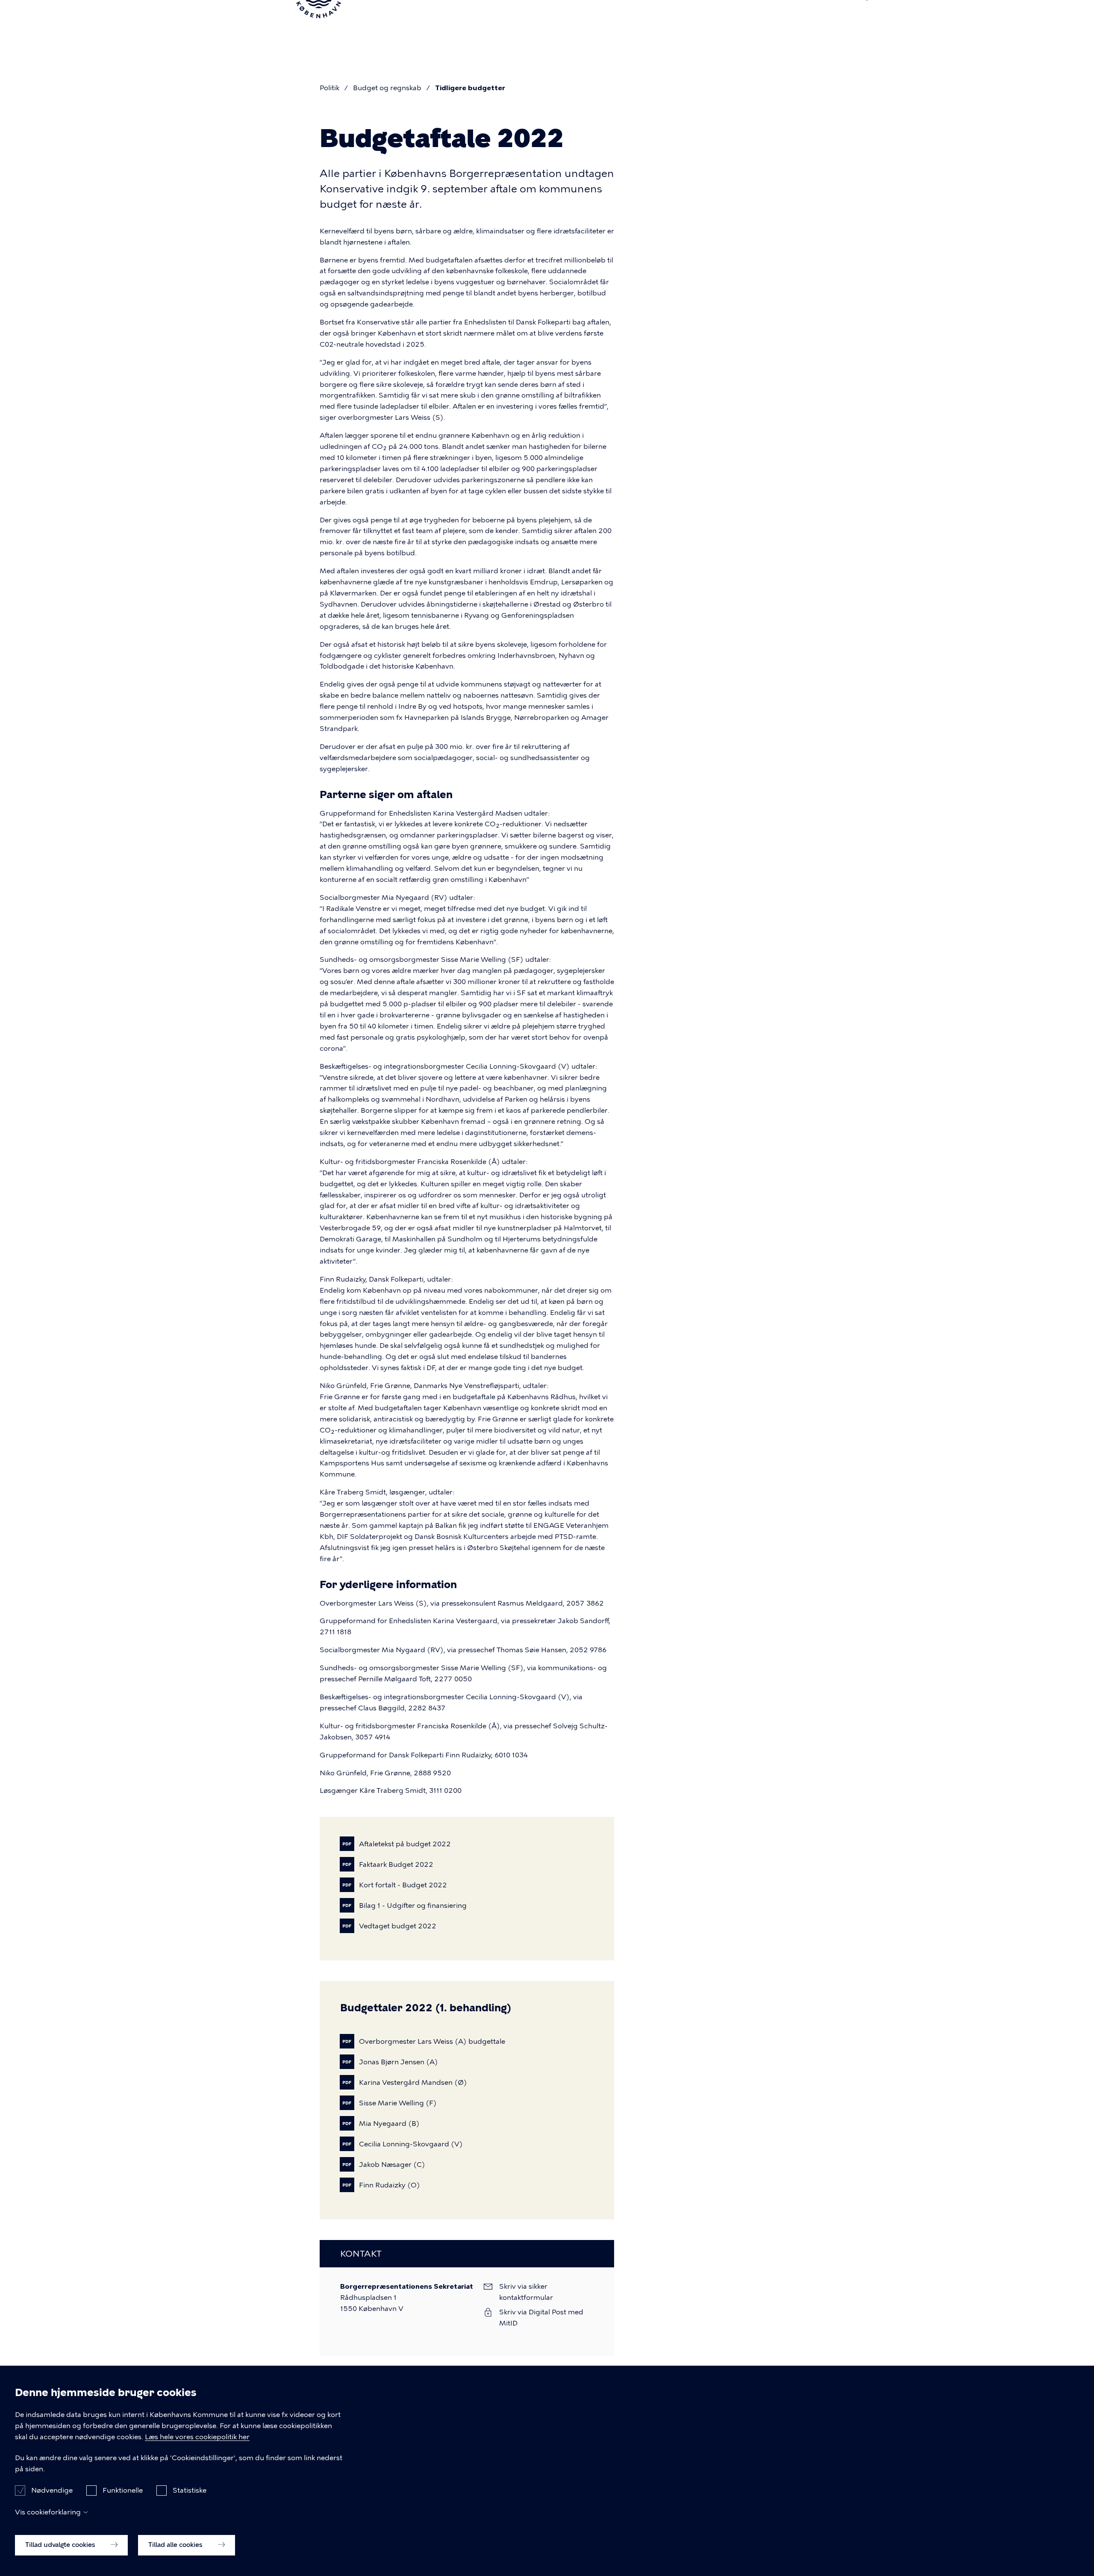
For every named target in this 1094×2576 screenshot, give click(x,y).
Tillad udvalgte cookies (61, 2545)
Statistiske (190, 2490)
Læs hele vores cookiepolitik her (197, 2437)
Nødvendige (52, 2490)
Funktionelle (123, 2490)
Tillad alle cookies (176, 2545)
